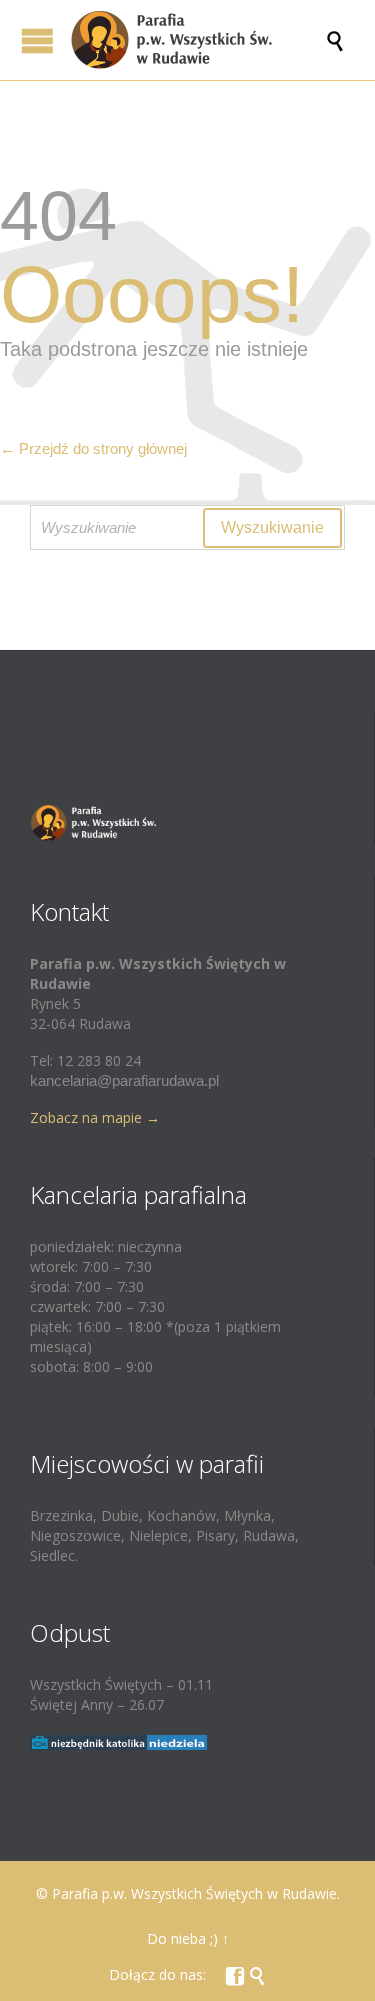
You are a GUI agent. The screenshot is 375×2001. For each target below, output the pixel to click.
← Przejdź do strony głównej (93, 448)
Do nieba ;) (182, 1938)
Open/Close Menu (37, 40)
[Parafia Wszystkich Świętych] (197, 40)
